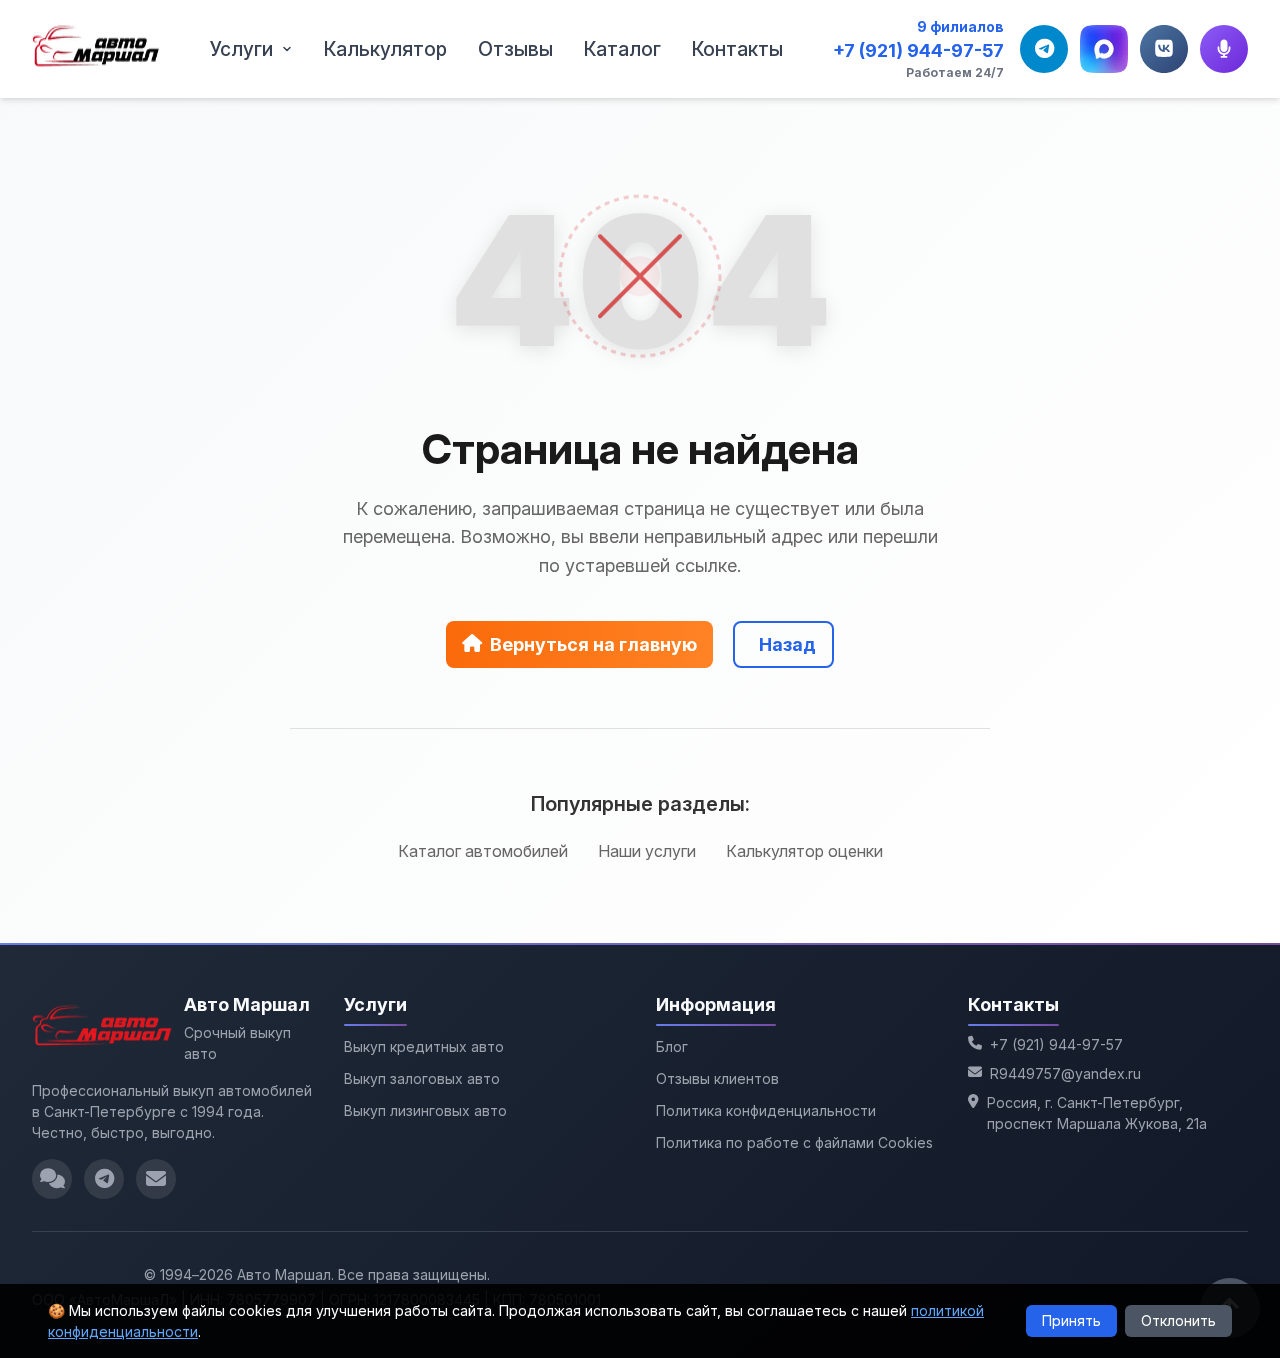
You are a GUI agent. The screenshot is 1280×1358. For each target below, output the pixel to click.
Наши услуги (647, 851)
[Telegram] (1044, 49)
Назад (787, 644)
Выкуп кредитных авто (424, 1046)
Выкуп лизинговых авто (425, 1110)
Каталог (622, 49)
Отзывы (515, 49)
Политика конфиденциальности (766, 1110)
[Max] (1104, 49)
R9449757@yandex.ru (1065, 1073)
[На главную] (96, 49)
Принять (1071, 1320)
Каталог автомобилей (483, 851)
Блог (672, 1046)
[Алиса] (1224, 49)
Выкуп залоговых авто (422, 1078)
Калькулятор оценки (804, 851)
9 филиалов (960, 26)
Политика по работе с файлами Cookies (794, 1142)
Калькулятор (385, 49)
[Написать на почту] (156, 1179)
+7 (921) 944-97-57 (918, 50)
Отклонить (1178, 1320)
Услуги (241, 49)
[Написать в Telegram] (104, 1179)
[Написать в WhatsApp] (52, 1179)
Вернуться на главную (593, 644)
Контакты (737, 49)
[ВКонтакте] (1164, 49)
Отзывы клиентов (717, 1078)
